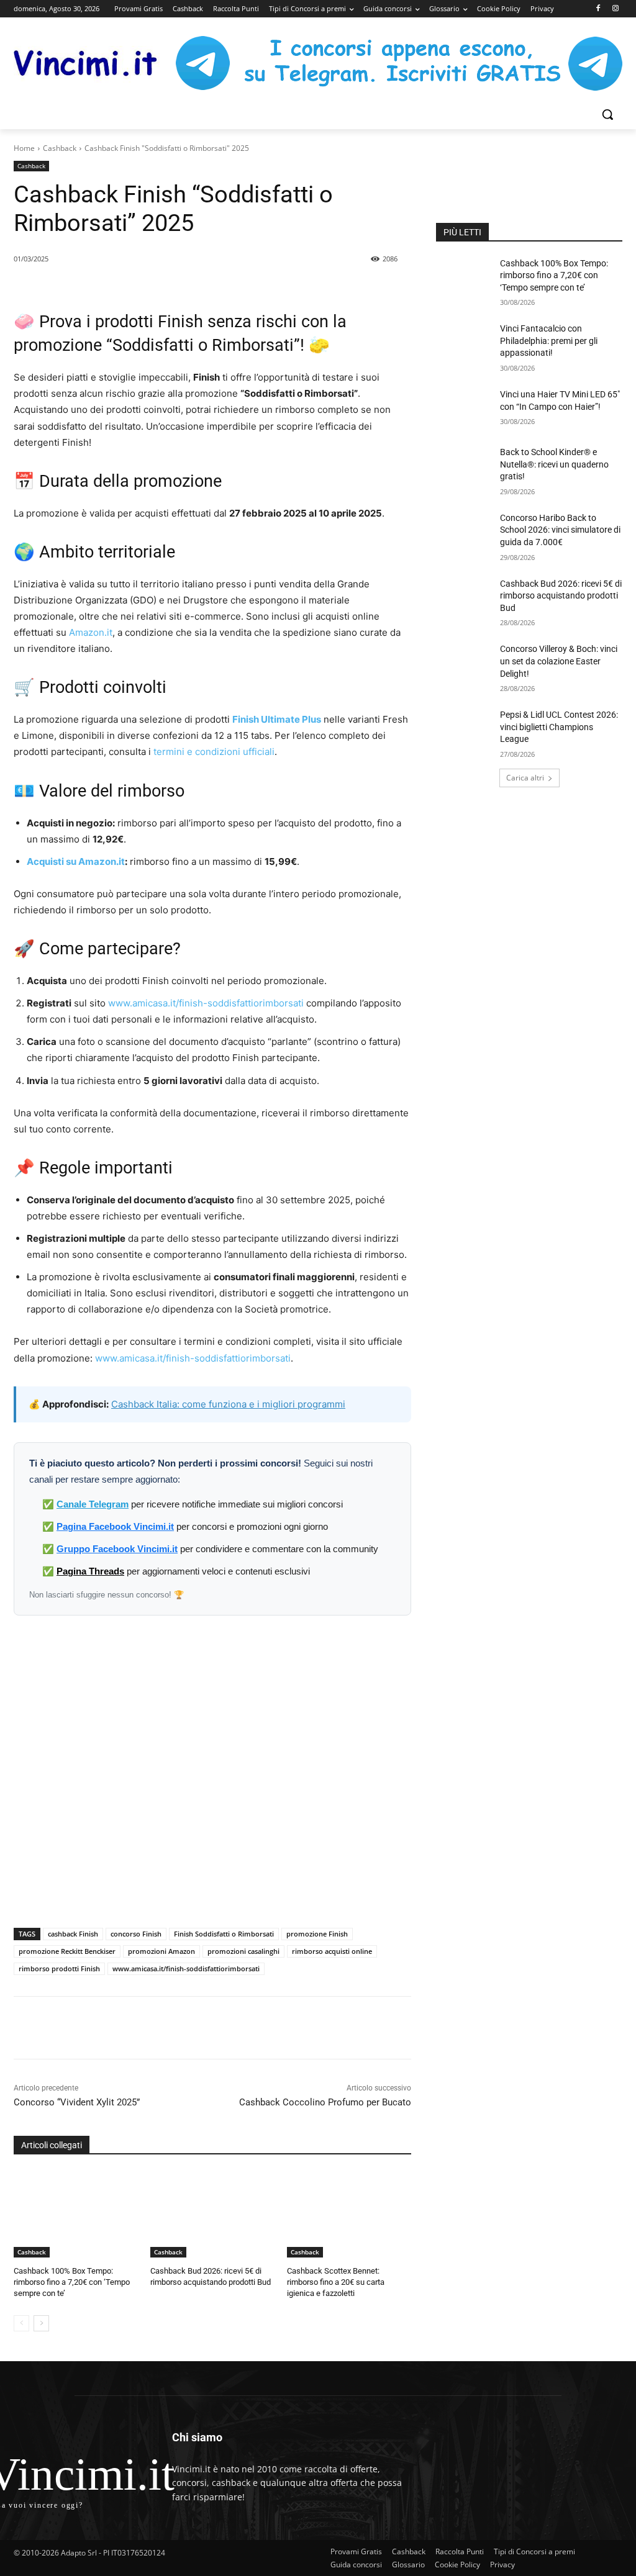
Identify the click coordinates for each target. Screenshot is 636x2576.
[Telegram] (208, 2028)
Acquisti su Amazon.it (76, 861)
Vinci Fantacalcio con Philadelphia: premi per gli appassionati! (549, 341)
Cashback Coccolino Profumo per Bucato (325, 2102)
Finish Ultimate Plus (277, 719)
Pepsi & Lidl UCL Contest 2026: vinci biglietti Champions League (559, 727)
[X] (151, 2028)
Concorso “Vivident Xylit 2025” (77, 2102)
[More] (237, 2028)
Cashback (60, 148)
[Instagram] (615, 9)
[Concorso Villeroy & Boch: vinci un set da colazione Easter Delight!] (464, 663)
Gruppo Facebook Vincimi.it (117, 1549)
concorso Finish (136, 1934)
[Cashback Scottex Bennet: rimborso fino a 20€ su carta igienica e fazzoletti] (349, 2214)
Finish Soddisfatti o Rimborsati (224, 1934)
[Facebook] (598, 9)
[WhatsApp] (179, 2028)
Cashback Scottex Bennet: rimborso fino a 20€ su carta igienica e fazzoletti (336, 2282)
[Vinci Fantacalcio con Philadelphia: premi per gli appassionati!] (464, 342)
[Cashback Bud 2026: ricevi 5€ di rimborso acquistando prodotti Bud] (212, 2214)
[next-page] (41, 2323)
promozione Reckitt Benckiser (67, 1951)
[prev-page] (21, 2323)
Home (24, 148)
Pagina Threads (90, 1571)
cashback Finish (73, 1934)
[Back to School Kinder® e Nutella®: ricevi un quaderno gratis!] (464, 466)
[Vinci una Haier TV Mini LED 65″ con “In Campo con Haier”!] (464, 408)
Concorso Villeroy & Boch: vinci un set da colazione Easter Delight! (559, 661)
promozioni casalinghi (243, 1951)
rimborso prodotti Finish (59, 1968)
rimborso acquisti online (332, 1951)
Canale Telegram (93, 1504)
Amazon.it (91, 632)
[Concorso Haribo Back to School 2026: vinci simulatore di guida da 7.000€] (464, 532)
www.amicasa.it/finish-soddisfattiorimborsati (206, 1003)
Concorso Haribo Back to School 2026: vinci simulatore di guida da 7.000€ (560, 530)
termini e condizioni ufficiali (214, 752)
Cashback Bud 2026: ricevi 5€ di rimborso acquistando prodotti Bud (561, 596)
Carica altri (525, 778)
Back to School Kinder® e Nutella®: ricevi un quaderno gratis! (554, 464)
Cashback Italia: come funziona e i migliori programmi (228, 1404)
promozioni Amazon (161, 1951)
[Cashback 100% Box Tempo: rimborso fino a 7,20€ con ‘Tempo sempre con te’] (76, 2214)
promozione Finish (317, 1934)
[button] (607, 114)
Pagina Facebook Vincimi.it (115, 1526)
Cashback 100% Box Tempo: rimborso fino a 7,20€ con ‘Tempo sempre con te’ (72, 2282)
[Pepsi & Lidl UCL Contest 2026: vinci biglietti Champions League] (464, 729)
